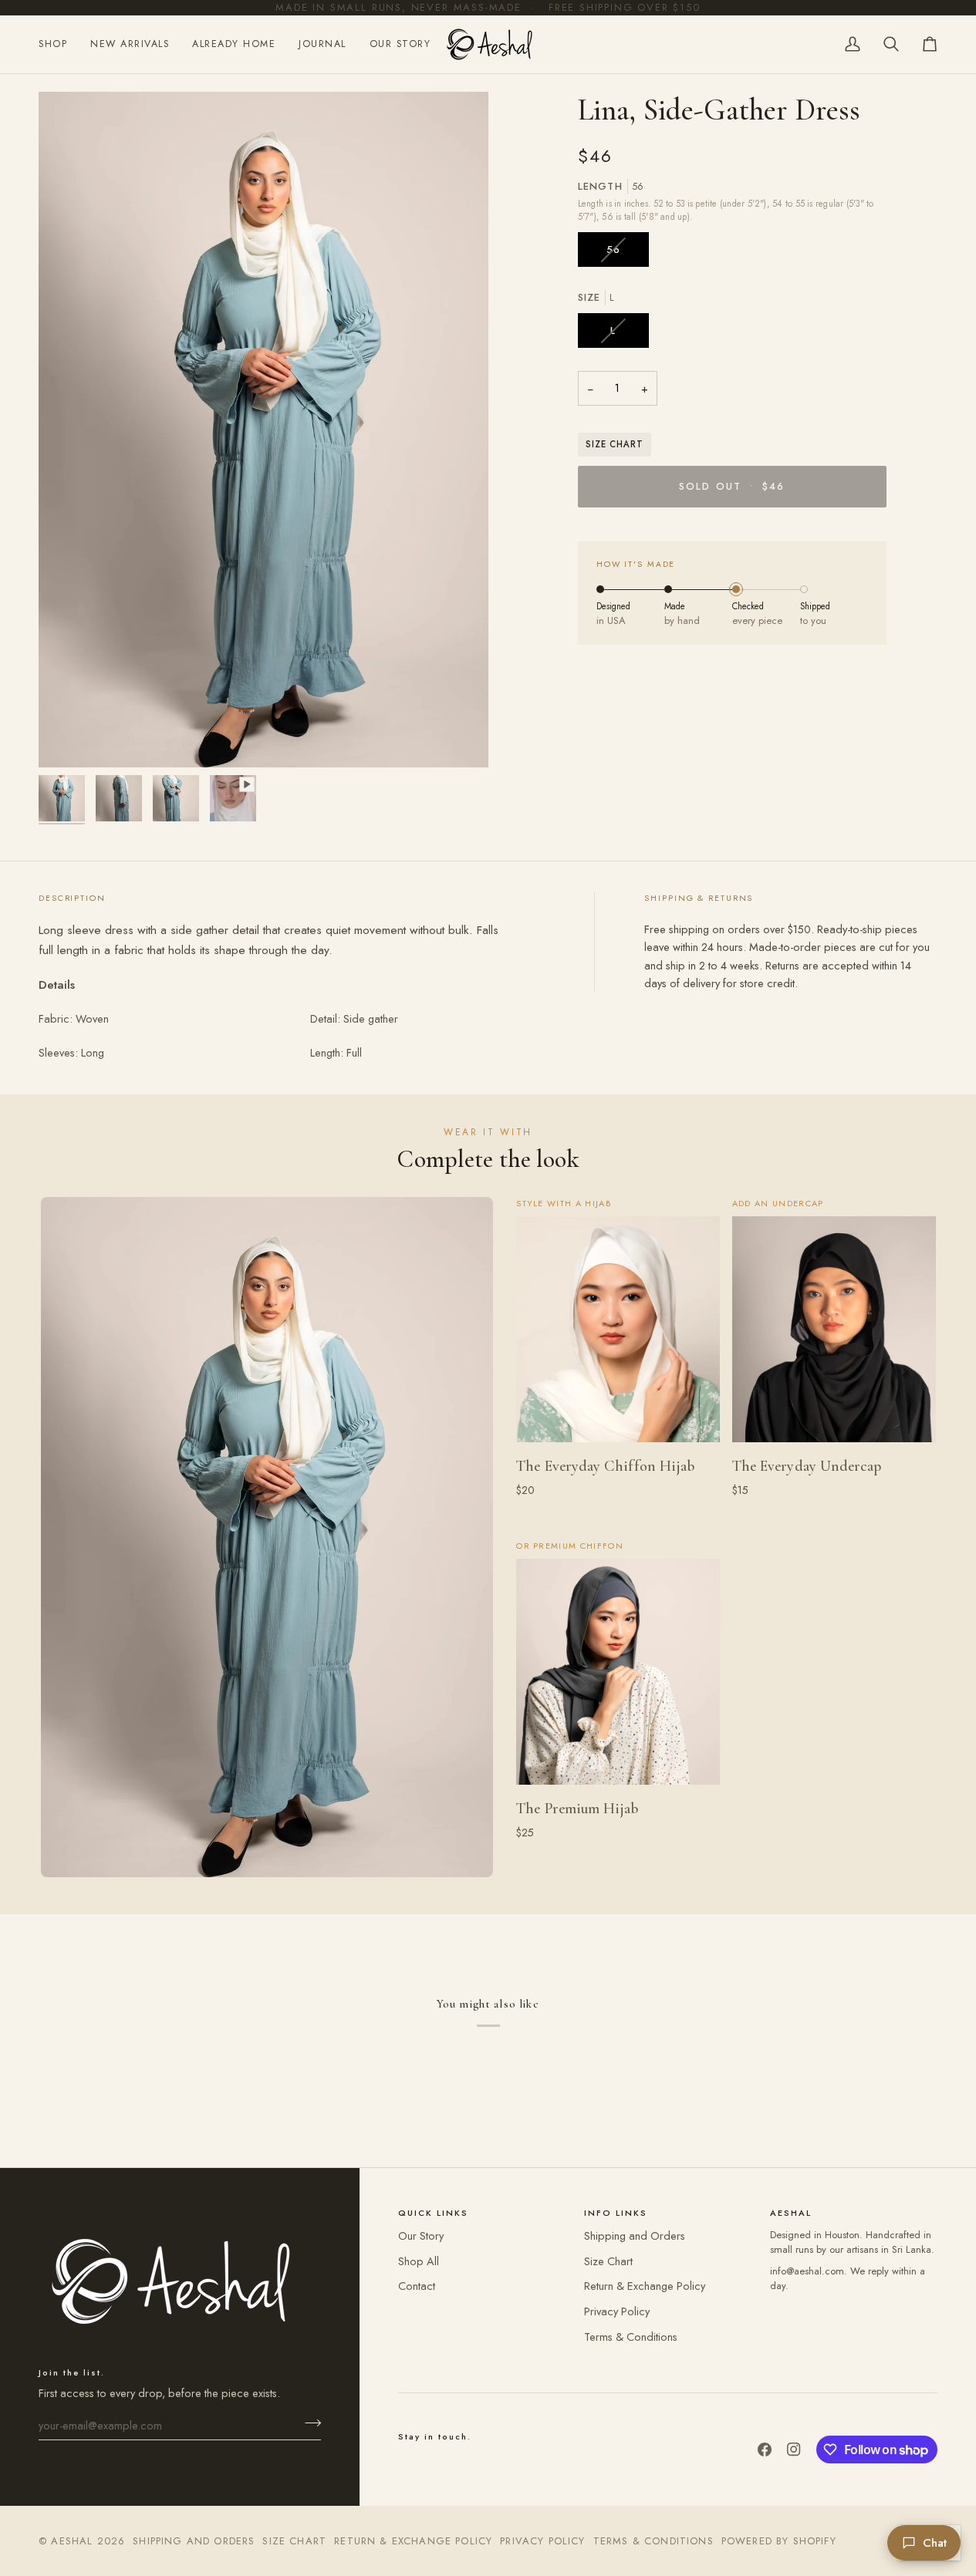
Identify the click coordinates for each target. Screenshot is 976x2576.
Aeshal (72, 2541)
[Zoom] (68, 738)
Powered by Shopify (779, 2541)
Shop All (419, 2261)
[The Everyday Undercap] (834, 1329)
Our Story (421, 2235)
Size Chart (615, 444)
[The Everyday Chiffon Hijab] (618, 1329)
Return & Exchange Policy (645, 2286)
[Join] (308, 2423)
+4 (646, 1853)
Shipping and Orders (635, 2235)
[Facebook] (765, 2450)
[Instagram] (794, 2450)
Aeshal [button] (791, 2213)
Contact (417, 2286)
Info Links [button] (616, 2213)
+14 (646, 1510)
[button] (59, 44)
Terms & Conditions (631, 2337)
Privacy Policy (617, 2311)
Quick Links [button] (433, 2213)
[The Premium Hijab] (618, 1672)
